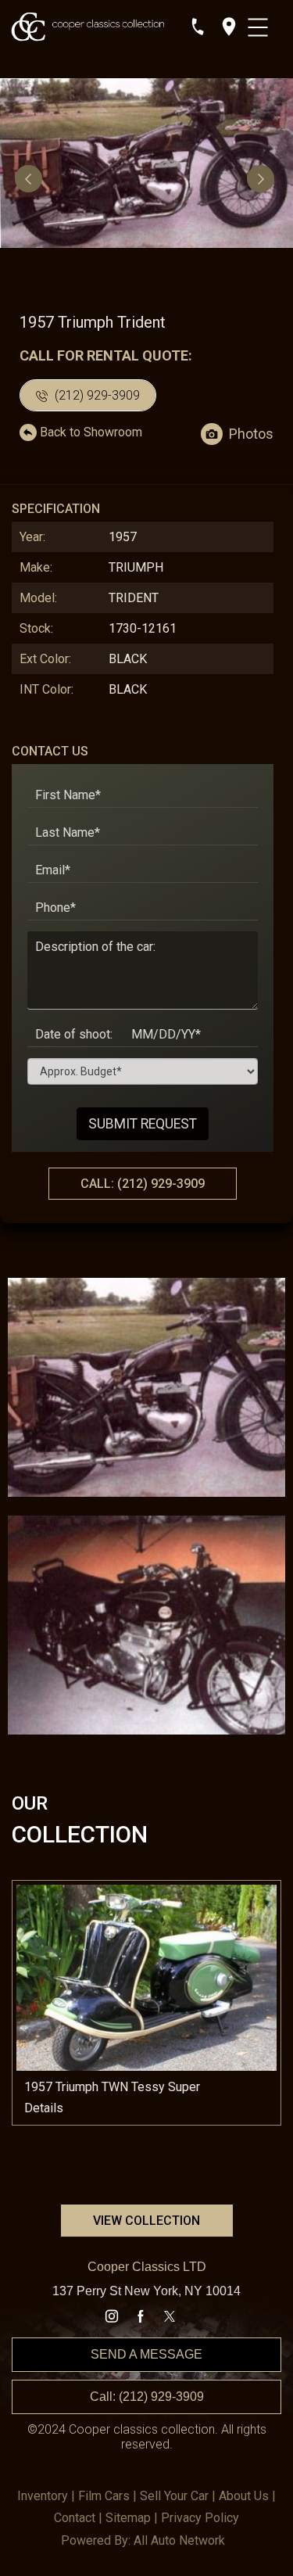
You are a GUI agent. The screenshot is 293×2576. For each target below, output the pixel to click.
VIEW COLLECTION (146, 2221)
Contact (75, 2518)
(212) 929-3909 (96, 395)
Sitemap (128, 2518)
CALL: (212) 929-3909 (143, 1184)
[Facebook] (141, 2316)
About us (244, 2496)
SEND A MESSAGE (146, 2354)
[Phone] (198, 27)
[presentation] (30, 178)
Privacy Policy (200, 2518)
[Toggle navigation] (260, 23)
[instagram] (112, 2316)
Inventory (43, 2496)
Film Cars (104, 2496)
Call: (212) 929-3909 (147, 2397)
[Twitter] (170, 2316)
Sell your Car (174, 2496)
